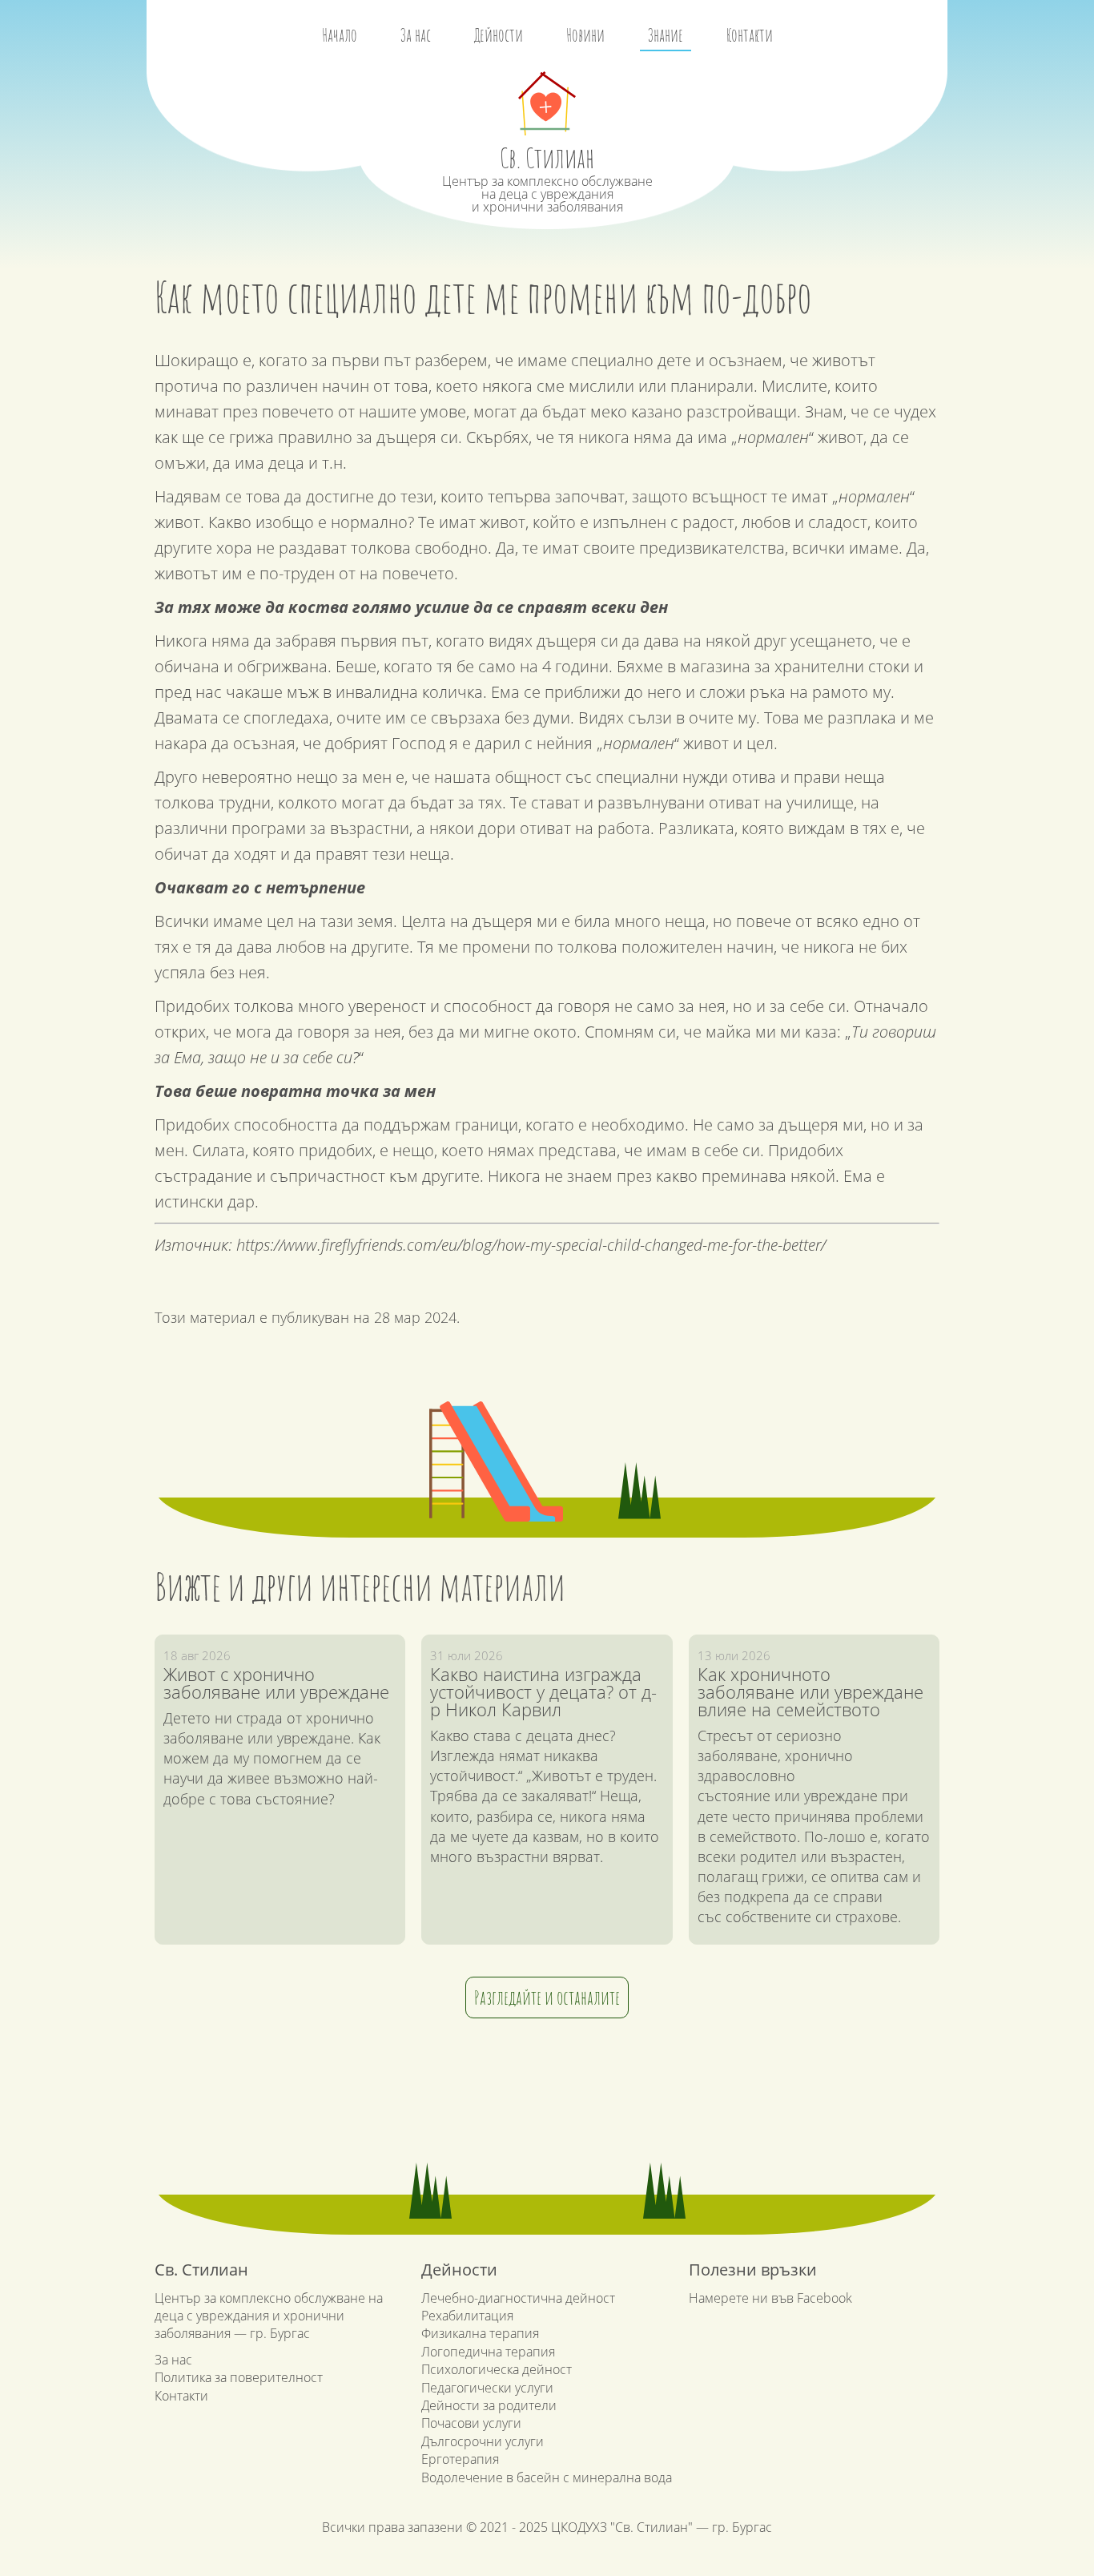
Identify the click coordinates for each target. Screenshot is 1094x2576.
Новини (585, 35)
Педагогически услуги (487, 2388)
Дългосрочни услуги (483, 2441)
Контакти (750, 35)
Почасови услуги (471, 2423)
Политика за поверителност (239, 2377)
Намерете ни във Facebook (770, 2298)
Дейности (499, 35)
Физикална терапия (480, 2333)
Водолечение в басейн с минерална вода (547, 2477)
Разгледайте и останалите (547, 1998)
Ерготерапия (460, 2459)
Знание (666, 35)
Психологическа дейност (497, 2369)
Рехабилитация (467, 2316)
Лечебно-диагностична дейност (518, 2298)
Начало (340, 35)
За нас (416, 35)
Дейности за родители (489, 2405)
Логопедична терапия (488, 2352)
